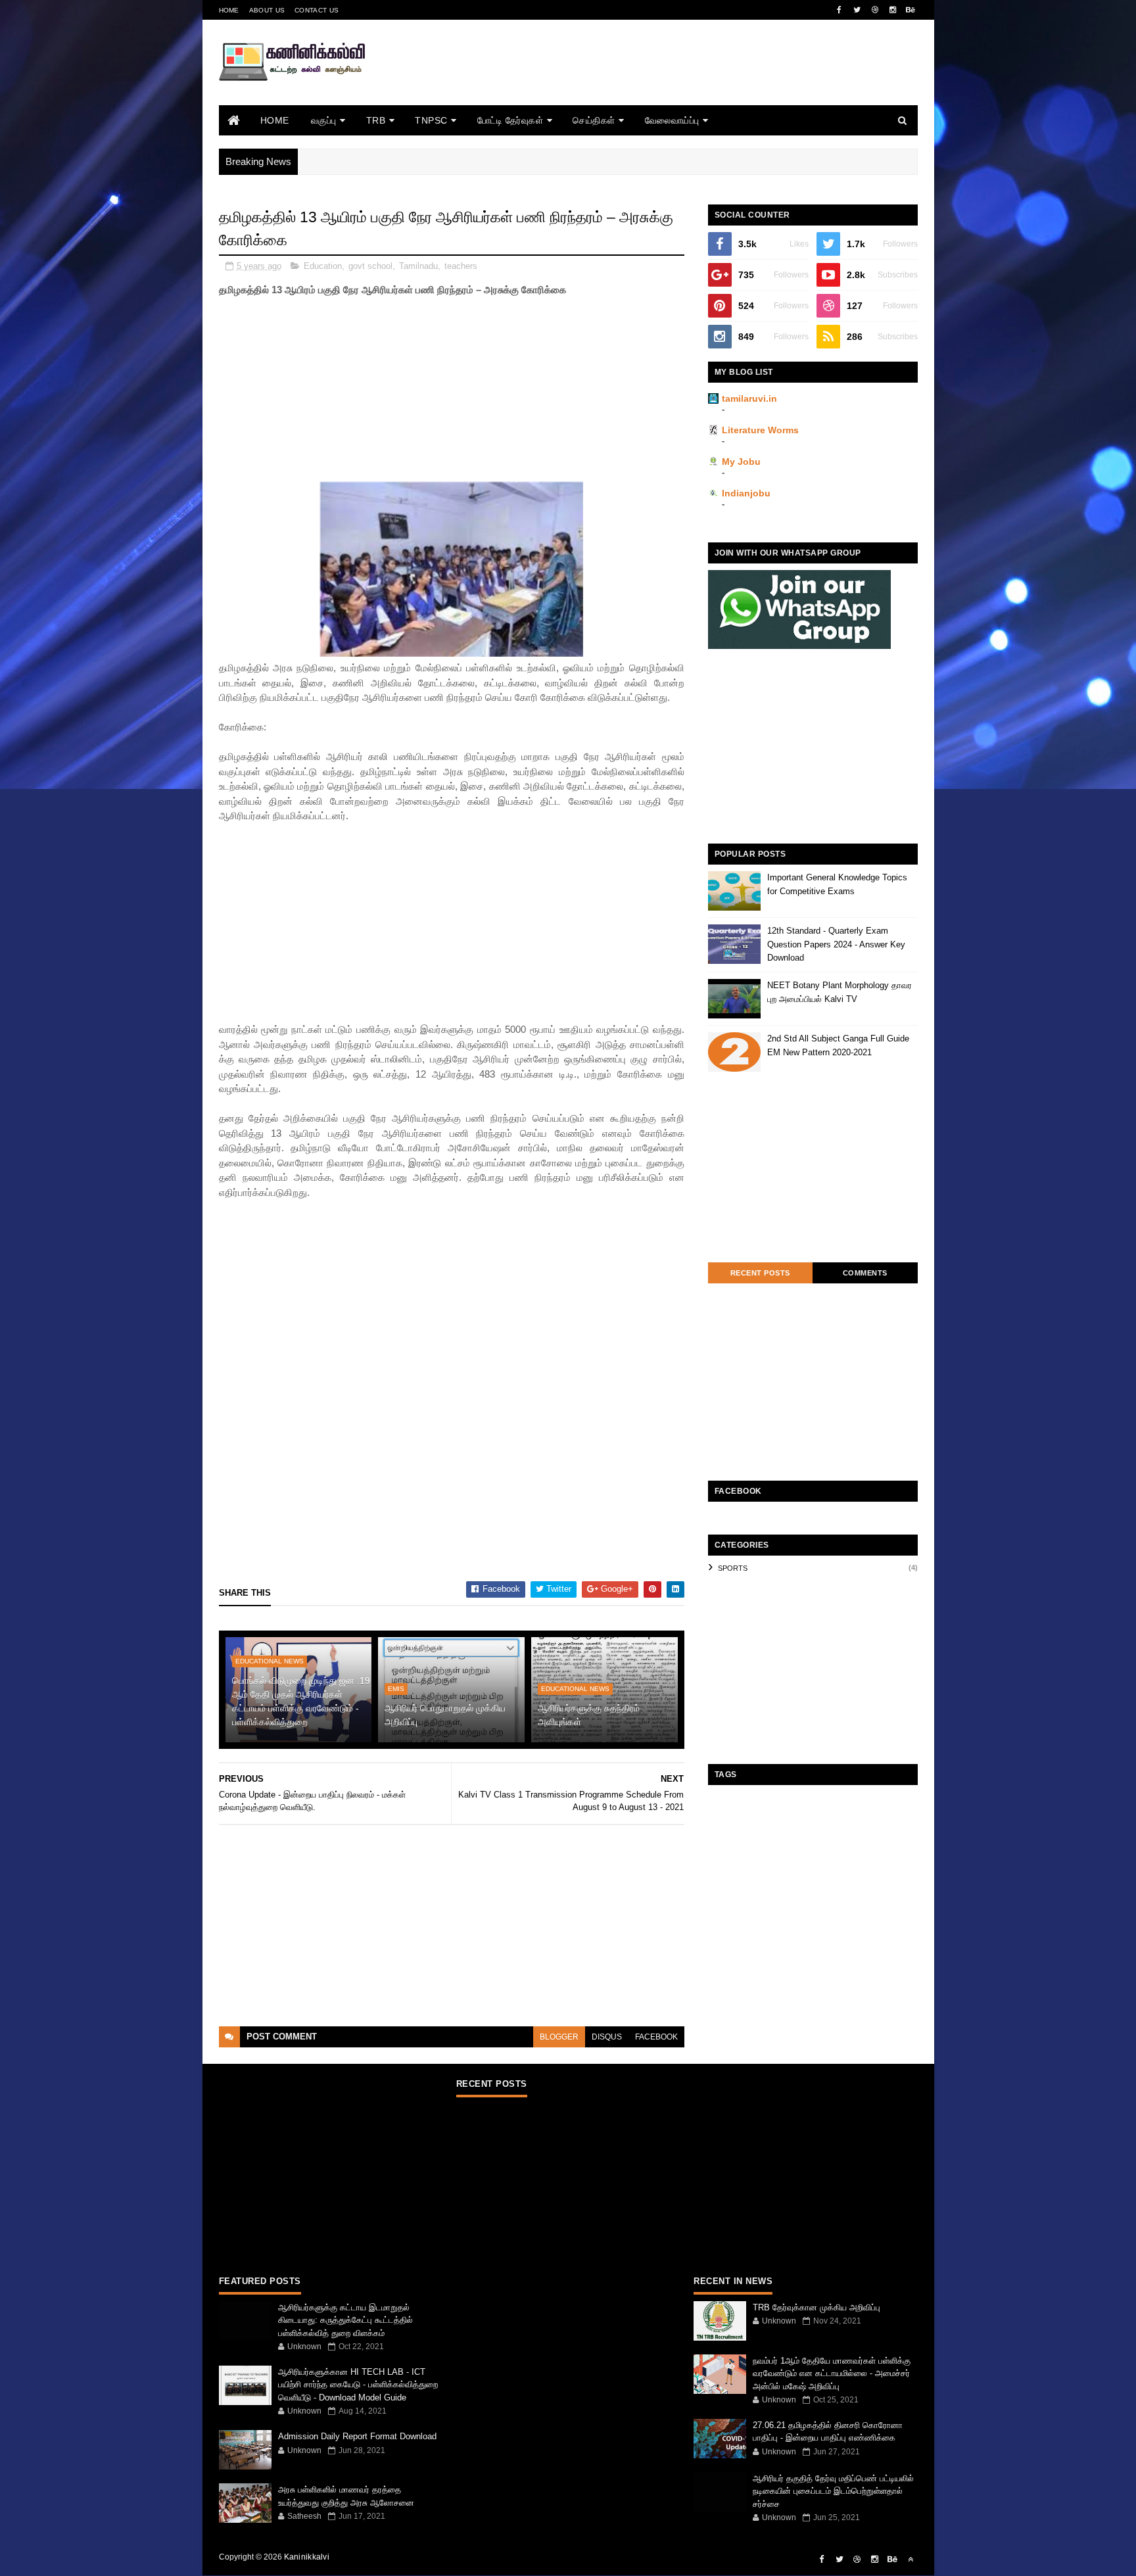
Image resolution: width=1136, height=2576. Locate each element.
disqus (607, 2037)
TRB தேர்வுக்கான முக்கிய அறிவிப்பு (816, 2307)
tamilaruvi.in (749, 398)
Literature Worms (760, 430)
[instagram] (893, 10)
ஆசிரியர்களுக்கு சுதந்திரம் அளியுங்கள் (589, 1715)
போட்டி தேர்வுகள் (510, 120)
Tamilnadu (418, 266)
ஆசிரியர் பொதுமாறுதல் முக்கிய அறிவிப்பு (445, 1715)
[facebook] (840, 10)
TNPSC (431, 120)
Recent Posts (760, 1273)
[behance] (911, 10)
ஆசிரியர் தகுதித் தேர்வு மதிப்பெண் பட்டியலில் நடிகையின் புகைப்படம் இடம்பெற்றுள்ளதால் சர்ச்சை (833, 2491)
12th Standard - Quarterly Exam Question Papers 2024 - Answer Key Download (836, 944)
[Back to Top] (911, 2560)
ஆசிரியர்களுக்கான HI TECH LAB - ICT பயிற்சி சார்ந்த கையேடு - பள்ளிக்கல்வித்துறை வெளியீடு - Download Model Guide (358, 2385)
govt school (370, 266)
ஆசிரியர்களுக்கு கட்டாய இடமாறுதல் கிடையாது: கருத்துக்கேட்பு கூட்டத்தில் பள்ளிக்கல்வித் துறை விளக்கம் (345, 2320)
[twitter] (857, 10)
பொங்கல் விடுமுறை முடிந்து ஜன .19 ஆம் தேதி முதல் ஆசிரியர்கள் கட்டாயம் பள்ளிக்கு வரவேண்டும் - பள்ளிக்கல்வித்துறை (301, 1701)
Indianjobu (746, 493)
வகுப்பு (324, 120)
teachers (461, 266)
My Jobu (741, 462)
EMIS (396, 1689)
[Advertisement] (678, 81)
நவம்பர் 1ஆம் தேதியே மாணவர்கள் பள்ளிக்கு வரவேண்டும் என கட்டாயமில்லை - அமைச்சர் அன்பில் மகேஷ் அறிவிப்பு (832, 2373)
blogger (559, 2037)
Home (229, 10)
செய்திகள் (594, 120)
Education (323, 266)
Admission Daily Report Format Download (357, 2436)
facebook (656, 2037)
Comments (865, 1273)
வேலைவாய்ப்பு (672, 120)
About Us (267, 10)
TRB (376, 120)
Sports (733, 1568)
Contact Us (317, 10)
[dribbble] (875, 10)
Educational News (270, 1661)
